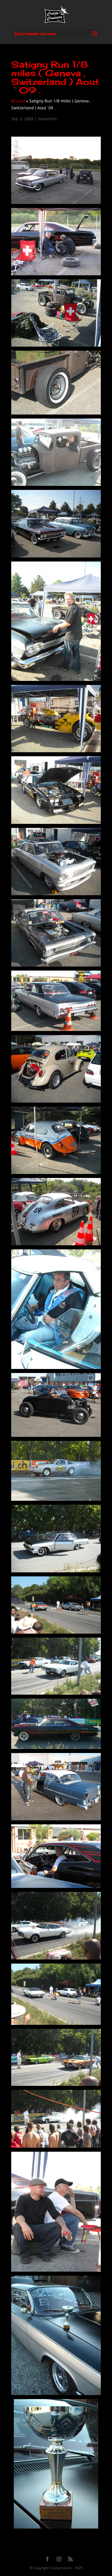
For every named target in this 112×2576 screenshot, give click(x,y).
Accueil (18, 101)
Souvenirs (47, 119)
